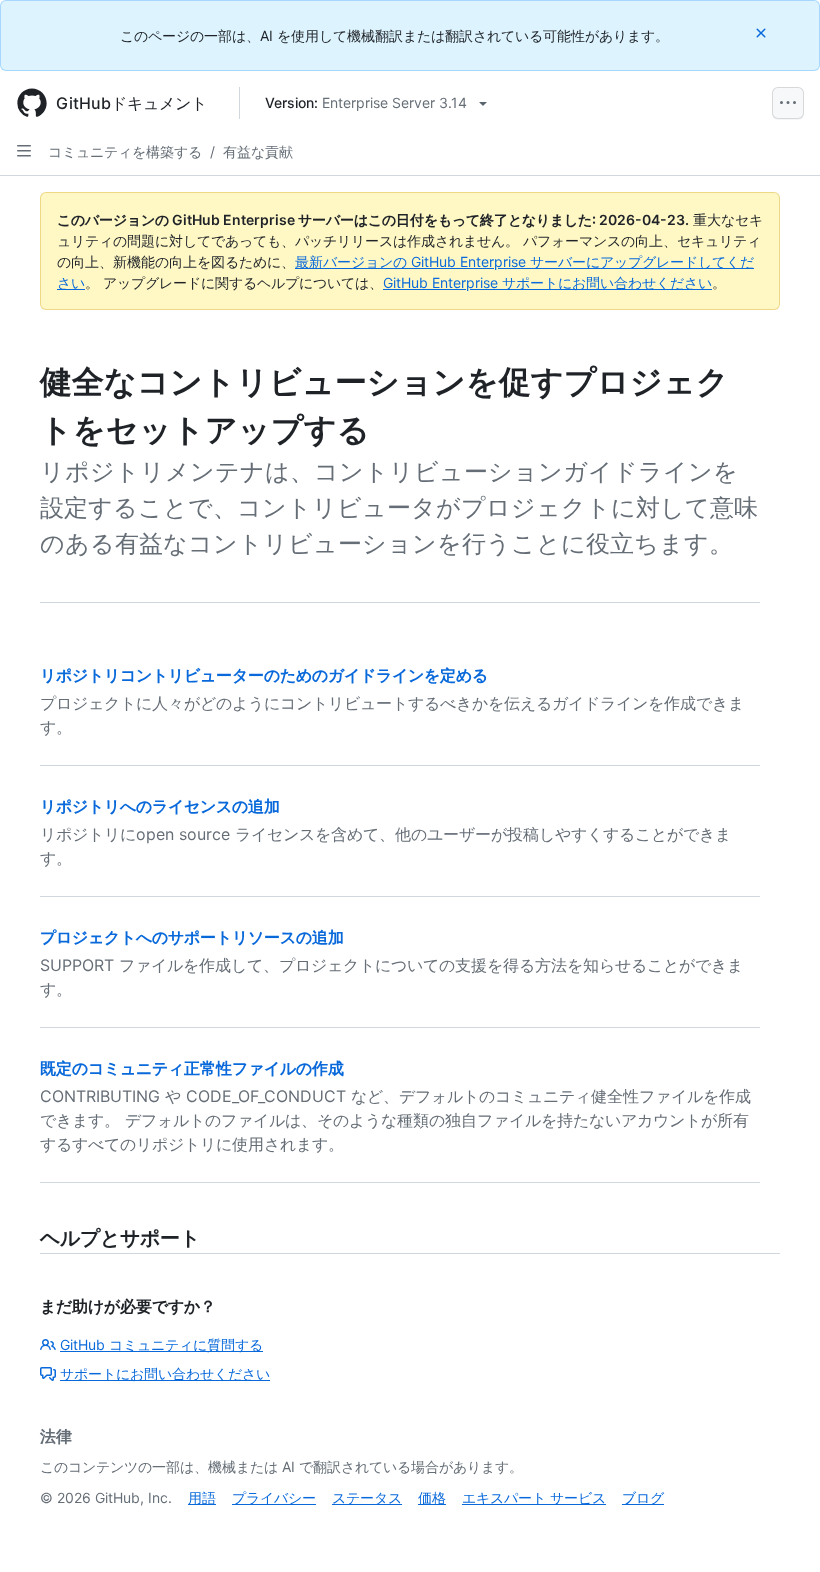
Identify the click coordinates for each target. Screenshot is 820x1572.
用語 (202, 1497)
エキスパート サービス (534, 1497)
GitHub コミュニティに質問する (161, 1344)
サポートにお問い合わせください (165, 1373)
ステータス (367, 1497)
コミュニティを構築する (125, 151)
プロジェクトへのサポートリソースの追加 (192, 937)
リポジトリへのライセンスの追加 (160, 806)
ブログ (643, 1497)
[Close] (763, 32)
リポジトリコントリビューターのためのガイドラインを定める (264, 675)
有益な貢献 (258, 151)
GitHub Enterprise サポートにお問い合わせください (547, 282)
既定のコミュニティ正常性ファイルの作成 (192, 1068)
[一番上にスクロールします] (776, 1528)
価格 (432, 1497)
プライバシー (274, 1497)
